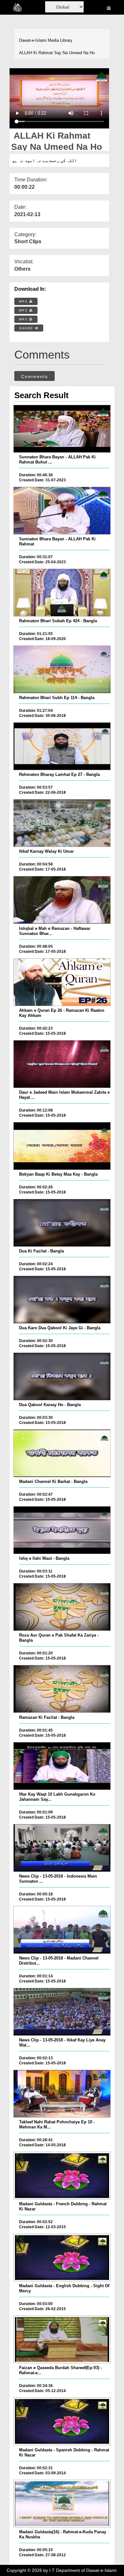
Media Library (60, 40)
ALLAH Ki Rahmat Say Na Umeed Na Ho (57, 53)
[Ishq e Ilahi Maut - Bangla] (62, 1530)
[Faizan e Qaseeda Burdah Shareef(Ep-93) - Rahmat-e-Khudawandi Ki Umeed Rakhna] (62, 2339)
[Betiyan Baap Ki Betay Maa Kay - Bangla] (62, 1146)
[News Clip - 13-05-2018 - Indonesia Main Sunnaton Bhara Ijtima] (62, 1848)
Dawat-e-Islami (33, 40)
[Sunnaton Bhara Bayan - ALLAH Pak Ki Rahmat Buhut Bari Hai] (62, 429)
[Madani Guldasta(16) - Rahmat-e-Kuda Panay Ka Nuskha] (62, 2504)
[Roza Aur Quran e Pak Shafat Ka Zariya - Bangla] (62, 1607)
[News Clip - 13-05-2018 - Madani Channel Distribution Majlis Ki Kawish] (62, 1930)
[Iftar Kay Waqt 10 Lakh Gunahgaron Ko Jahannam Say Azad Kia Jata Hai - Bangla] (62, 1766)
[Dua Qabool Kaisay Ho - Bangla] (62, 1376)
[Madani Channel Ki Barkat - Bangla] (62, 1453)
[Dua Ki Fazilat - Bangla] (62, 1223)
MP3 (24, 310)
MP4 (24, 301)
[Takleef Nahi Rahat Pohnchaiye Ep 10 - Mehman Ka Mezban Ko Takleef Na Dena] (62, 2094)
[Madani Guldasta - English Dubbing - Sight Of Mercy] (62, 2258)
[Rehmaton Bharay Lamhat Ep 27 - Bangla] (62, 746)
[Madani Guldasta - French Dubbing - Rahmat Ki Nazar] (62, 2176)
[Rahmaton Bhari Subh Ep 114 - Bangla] (62, 669)
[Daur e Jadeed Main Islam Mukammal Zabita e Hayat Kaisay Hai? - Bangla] (62, 1064)
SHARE (27, 328)
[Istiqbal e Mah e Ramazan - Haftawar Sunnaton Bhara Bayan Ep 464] (62, 900)
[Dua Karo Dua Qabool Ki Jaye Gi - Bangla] (62, 1300)
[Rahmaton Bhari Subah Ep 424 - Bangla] (62, 593)
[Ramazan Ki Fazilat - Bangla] (62, 1689)
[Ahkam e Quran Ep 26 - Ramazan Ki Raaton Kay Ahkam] (62, 982)
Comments (34, 376)
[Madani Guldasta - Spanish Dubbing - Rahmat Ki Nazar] (62, 2421)
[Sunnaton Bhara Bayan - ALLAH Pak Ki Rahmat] (62, 511)
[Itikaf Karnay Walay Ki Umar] (62, 823)
